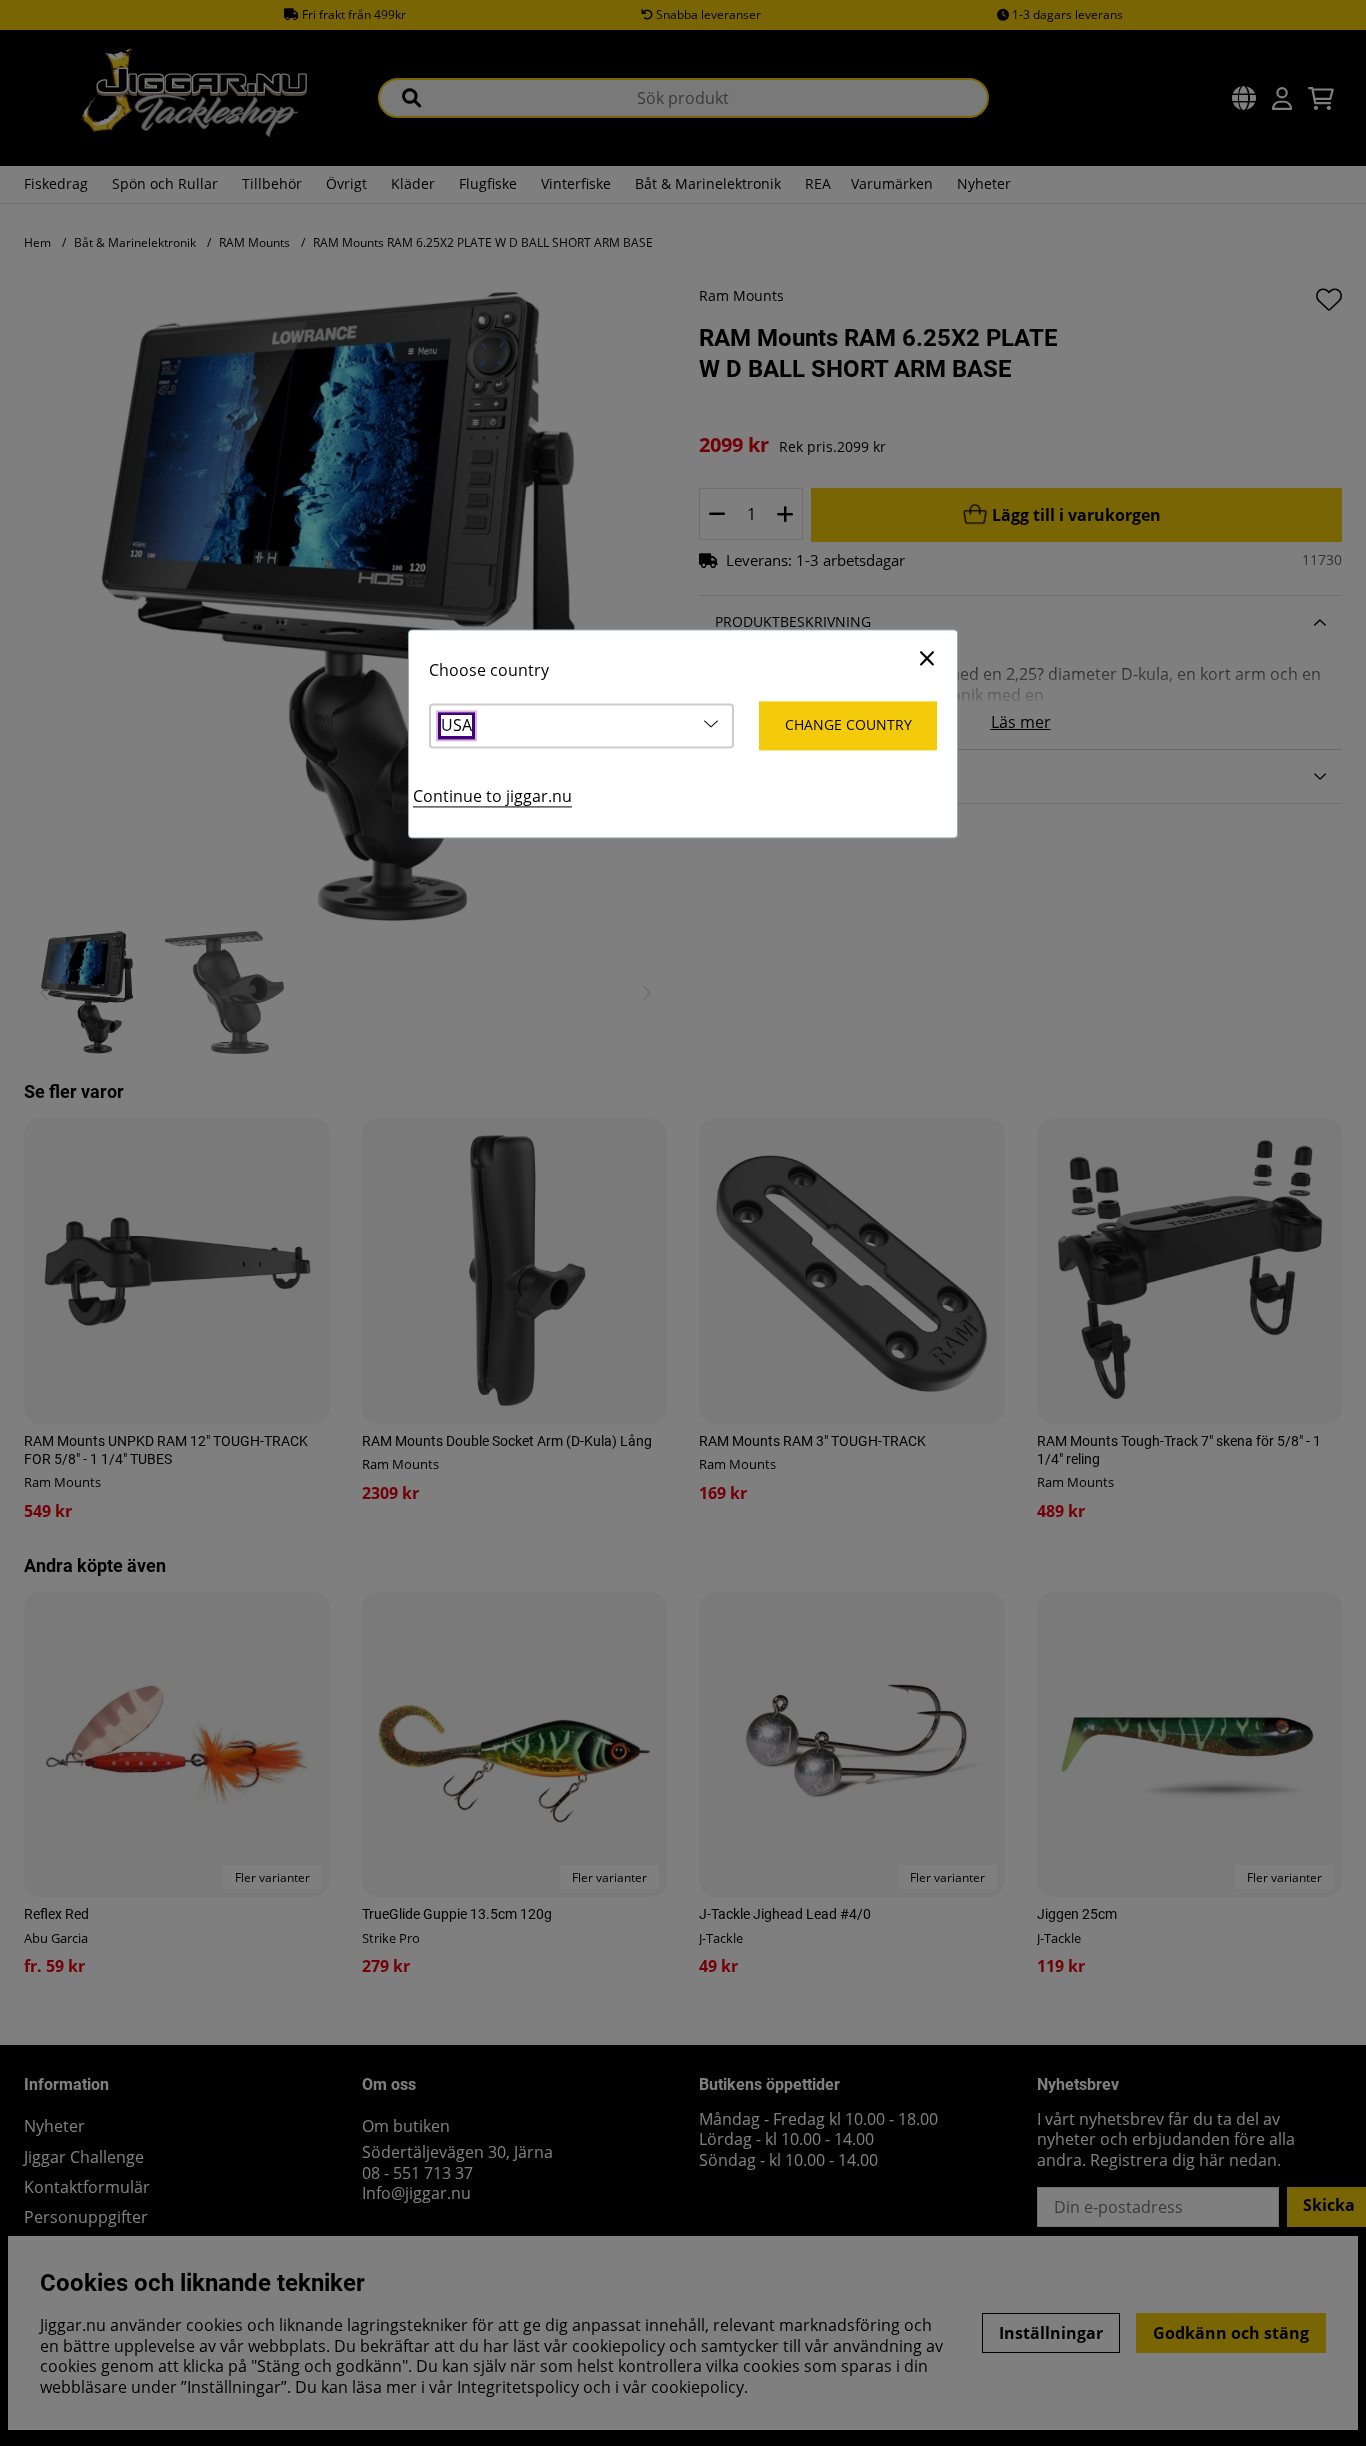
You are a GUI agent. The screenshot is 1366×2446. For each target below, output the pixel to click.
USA (456, 725)
